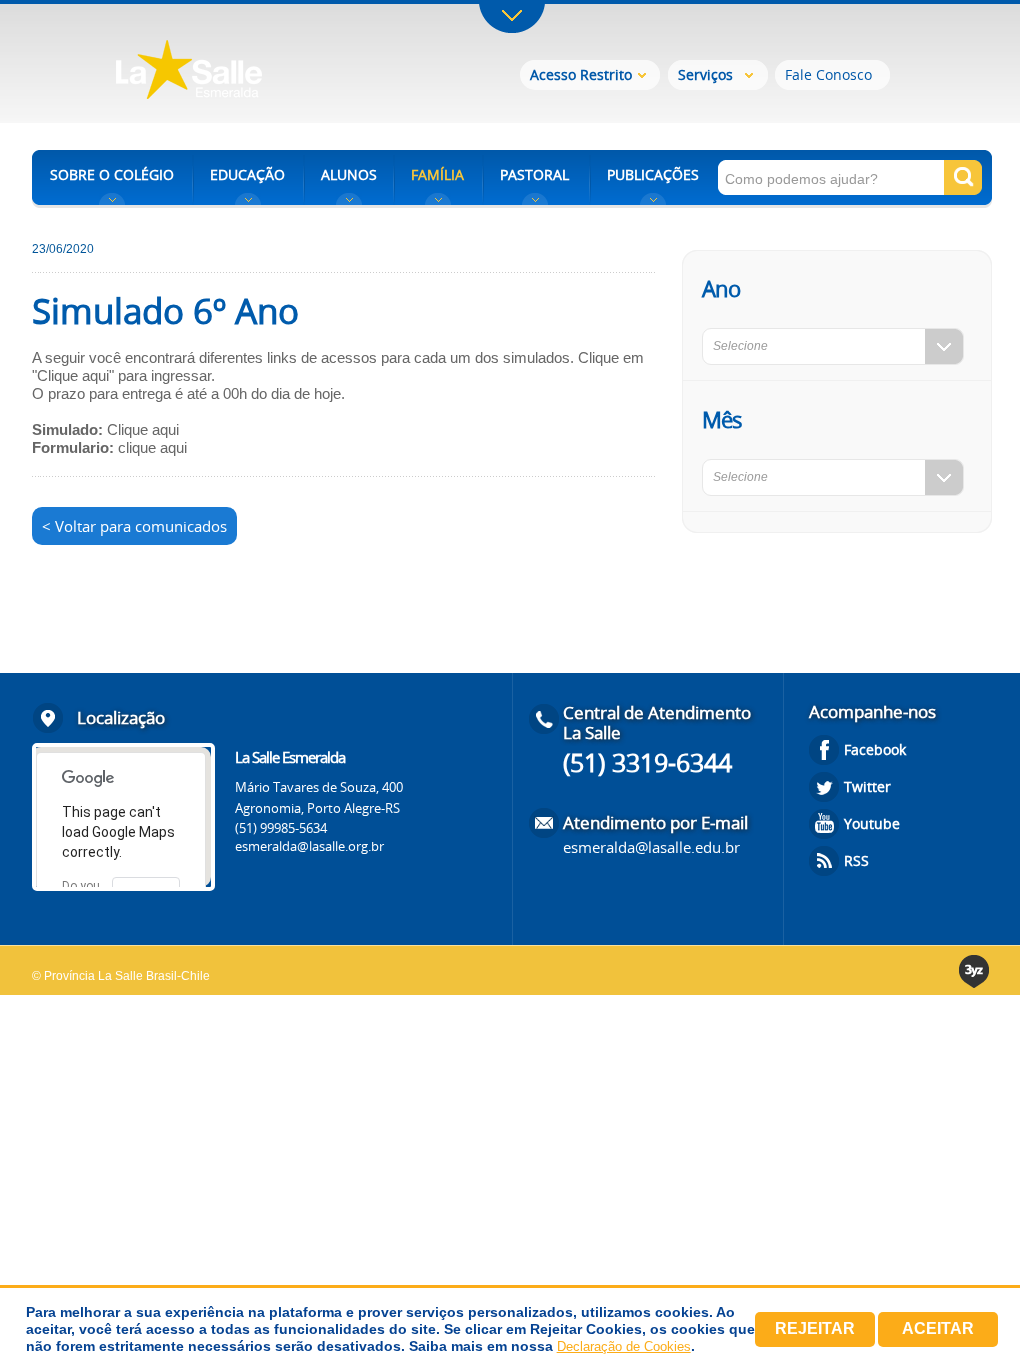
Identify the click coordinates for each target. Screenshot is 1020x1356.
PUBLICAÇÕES (653, 174)
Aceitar (938, 1328)
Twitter (867, 786)
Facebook (875, 749)
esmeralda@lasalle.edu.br (651, 847)
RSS (856, 860)
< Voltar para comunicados (134, 526)
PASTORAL (534, 174)
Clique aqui (143, 429)
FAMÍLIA (437, 174)
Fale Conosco (828, 74)
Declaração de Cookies (624, 1346)
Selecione (740, 346)
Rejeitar (815, 1328)
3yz (975, 971)
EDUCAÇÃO (247, 174)
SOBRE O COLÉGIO (112, 174)
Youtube (872, 823)
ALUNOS (349, 174)
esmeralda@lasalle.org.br (309, 846)
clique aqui (152, 447)
